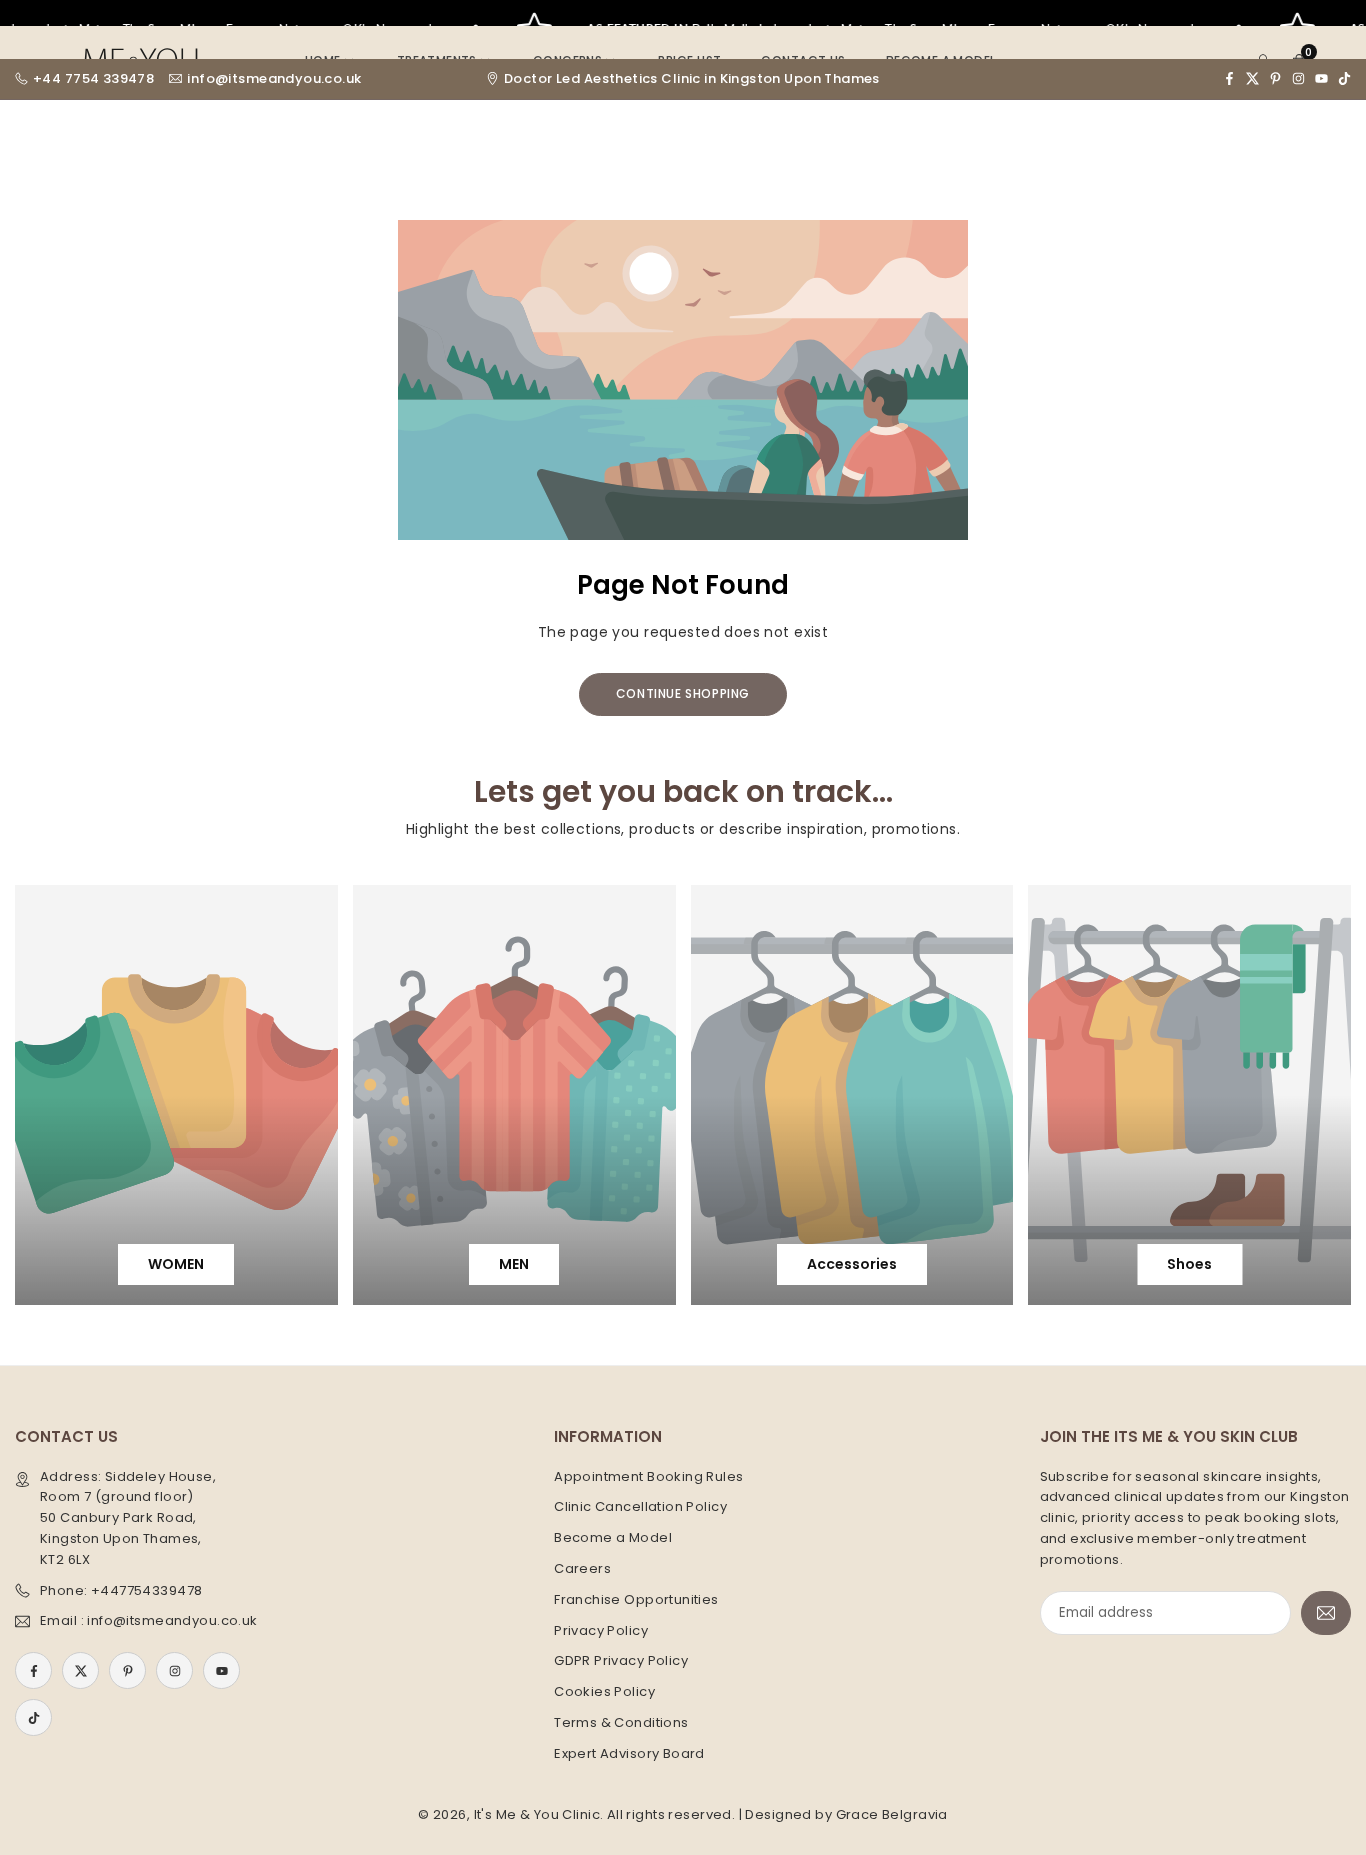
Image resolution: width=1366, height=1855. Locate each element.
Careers (582, 1568)
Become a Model (613, 1537)
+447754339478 (146, 1590)
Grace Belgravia (892, 1814)
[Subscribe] (1326, 1613)
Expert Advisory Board (629, 1753)
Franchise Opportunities (636, 1599)
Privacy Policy (601, 1630)
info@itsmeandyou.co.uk (274, 79)
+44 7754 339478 (93, 79)
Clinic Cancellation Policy (640, 1506)
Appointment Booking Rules (649, 1476)
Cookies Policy (604, 1691)
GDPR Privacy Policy (621, 1660)
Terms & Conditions (621, 1722)
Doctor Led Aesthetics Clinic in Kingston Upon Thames (692, 79)
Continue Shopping (683, 693)
